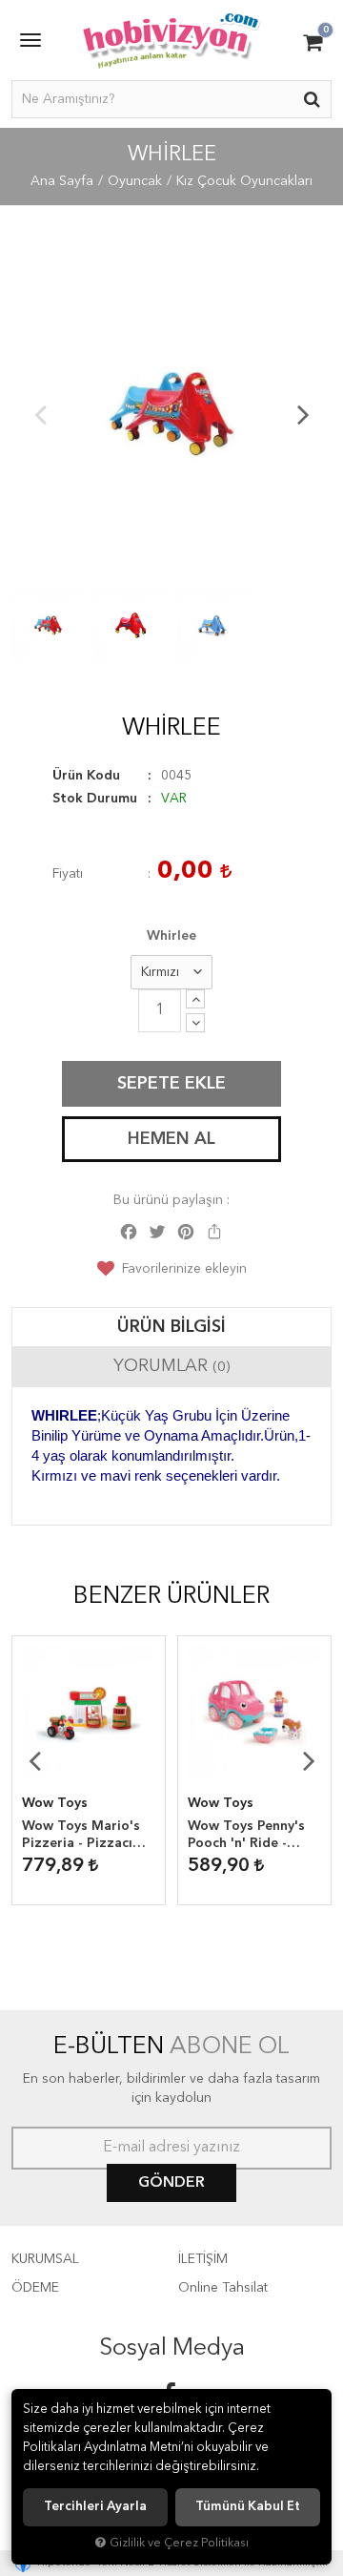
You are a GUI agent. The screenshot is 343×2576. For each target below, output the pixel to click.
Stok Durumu (95, 799)
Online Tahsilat (223, 2288)
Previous (40, 414)
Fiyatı (68, 874)
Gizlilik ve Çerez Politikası (179, 2543)
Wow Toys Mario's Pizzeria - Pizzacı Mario (81, 1836)
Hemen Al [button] (171, 1139)
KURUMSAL (45, 2259)
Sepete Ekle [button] (171, 1084)
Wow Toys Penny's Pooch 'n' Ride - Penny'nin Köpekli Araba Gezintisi (246, 1836)
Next (303, 414)
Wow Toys (55, 1803)
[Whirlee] (171, 414)
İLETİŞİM (203, 2259)
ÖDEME (35, 2288)
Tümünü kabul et (248, 2507)
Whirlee (171, 936)
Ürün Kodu (86, 776)
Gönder (171, 2183)
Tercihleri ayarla (95, 2507)
